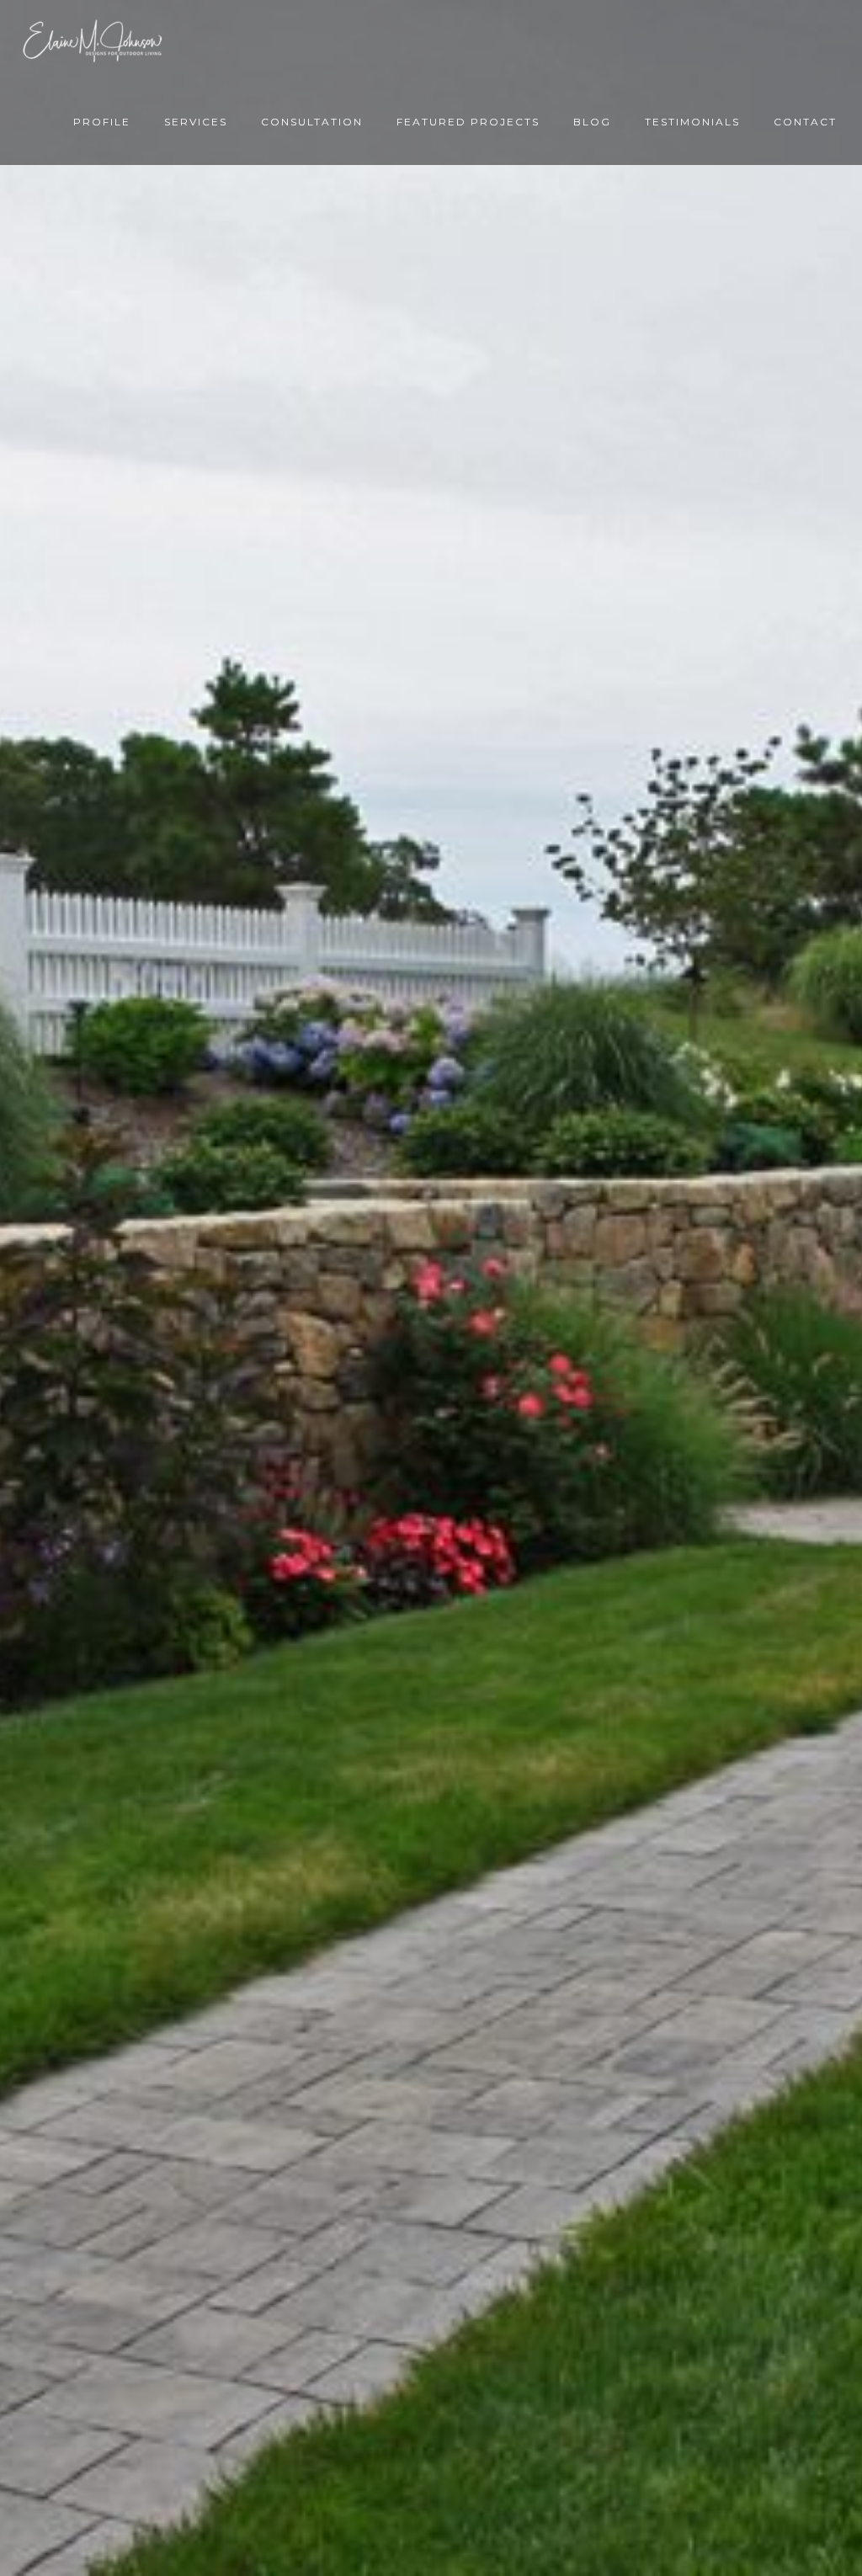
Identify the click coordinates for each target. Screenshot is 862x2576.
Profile (102, 122)
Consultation (312, 122)
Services (196, 122)
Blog (592, 122)
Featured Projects (468, 122)
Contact (805, 122)
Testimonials (692, 122)
